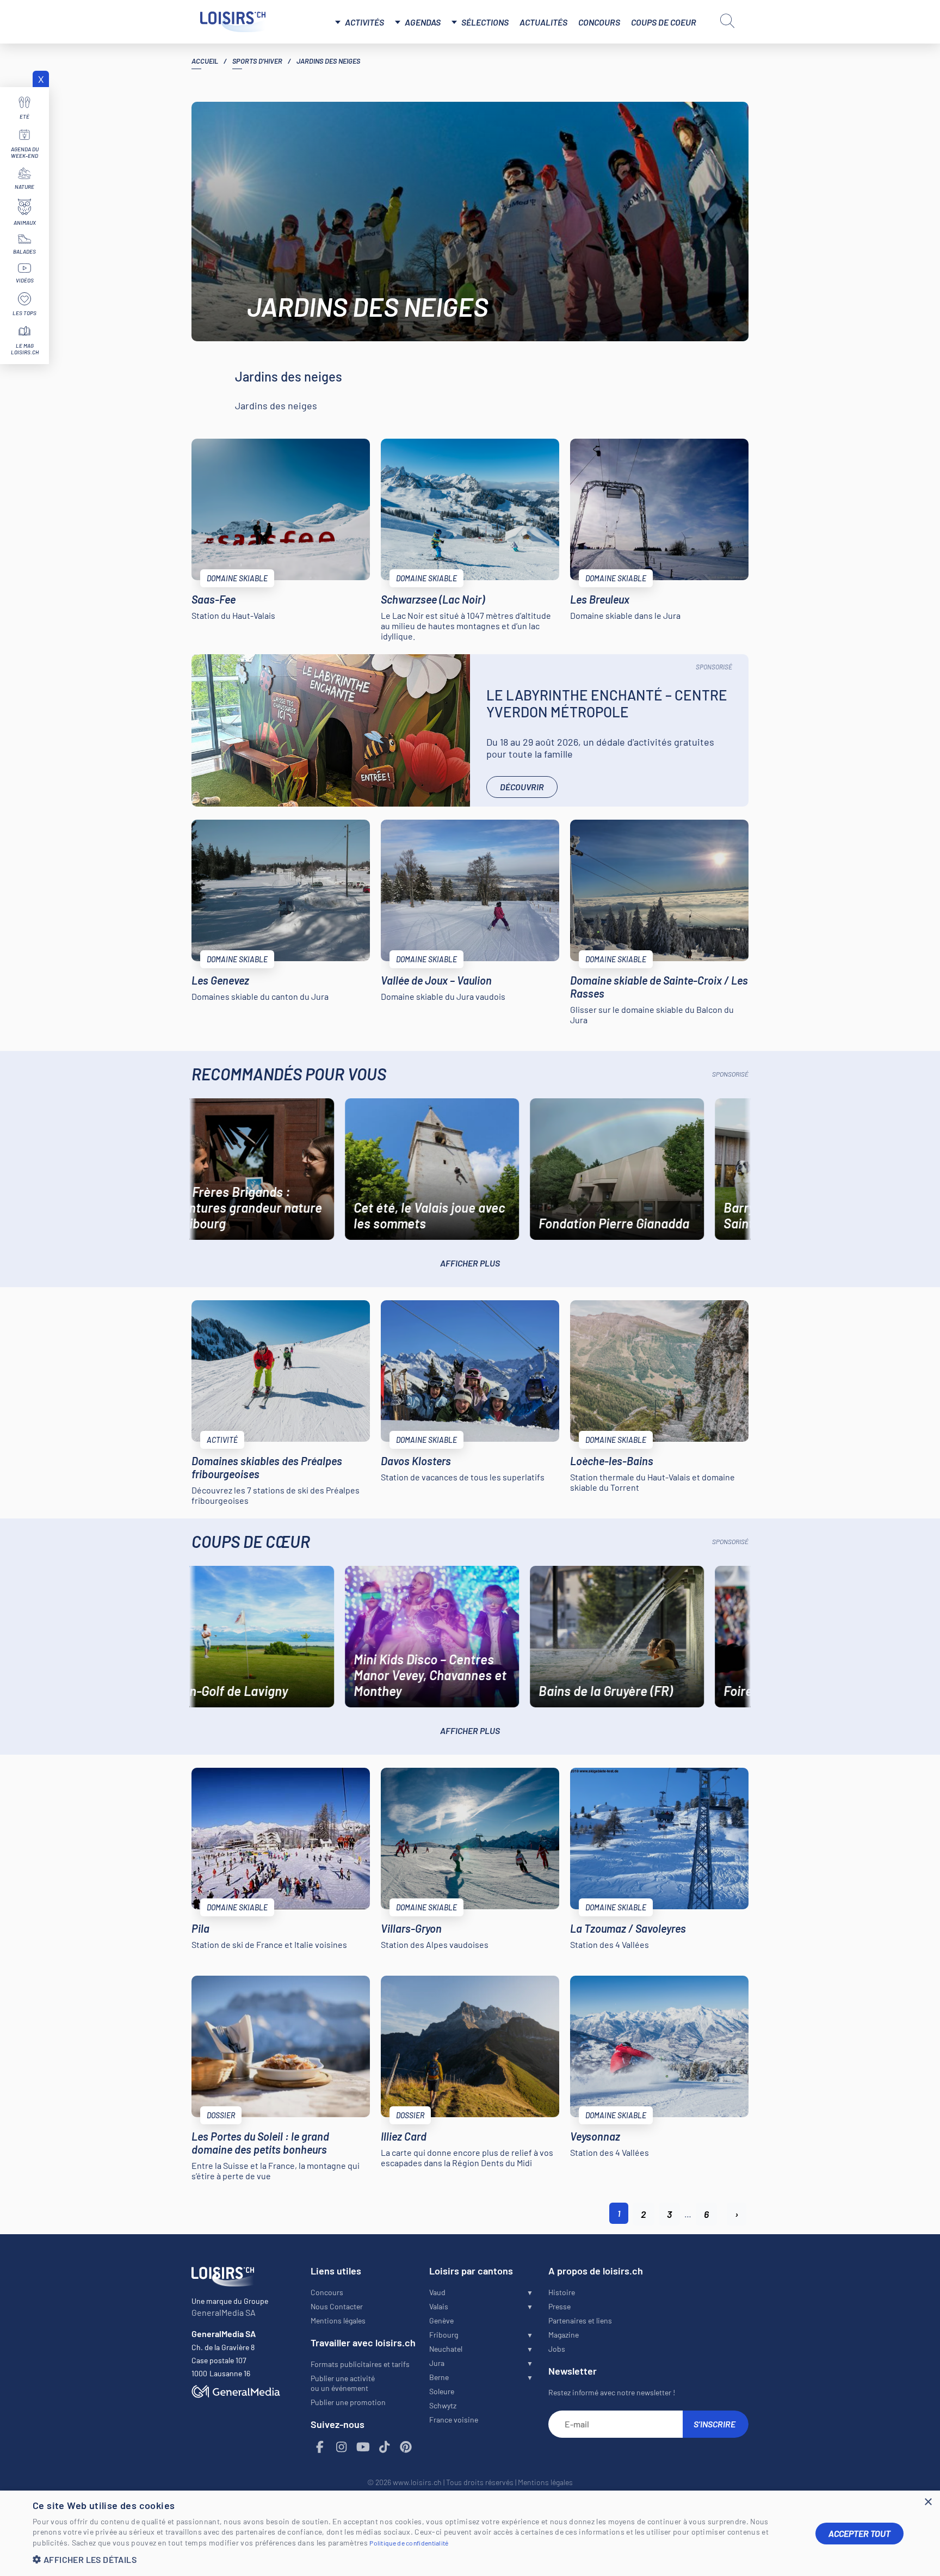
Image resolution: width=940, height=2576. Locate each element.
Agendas (423, 22)
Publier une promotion (348, 2402)
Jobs (557, 2349)
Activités (364, 22)
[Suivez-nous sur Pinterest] (406, 2447)
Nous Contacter (337, 2306)
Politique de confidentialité (409, 2543)
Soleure (442, 2391)
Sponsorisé (714, 667)
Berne (439, 2377)
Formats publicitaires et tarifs (360, 2364)
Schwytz (443, 2405)
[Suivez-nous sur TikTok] (385, 2447)
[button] (416, 2559)
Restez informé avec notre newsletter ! (612, 2392)
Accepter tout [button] (859, 2533)
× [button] (928, 2502)
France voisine (454, 2420)
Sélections (485, 22)
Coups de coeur (664, 22)
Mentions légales (338, 2320)
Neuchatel (446, 2349)
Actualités (543, 22)
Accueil (205, 61)
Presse (559, 2306)
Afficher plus (470, 1263)
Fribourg (444, 2335)
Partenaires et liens (580, 2320)
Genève (441, 2320)
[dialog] (470, 2533)
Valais (439, 2306)
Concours (599, 22)
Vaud (437, 2292)
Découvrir (522, 787)
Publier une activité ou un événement (343, 2383)
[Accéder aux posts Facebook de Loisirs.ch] (320, 2447)
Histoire (562, 2292)
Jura (437, 2363)
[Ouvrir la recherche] (727, 21)
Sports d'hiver (257, 61)
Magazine (564, 2335)
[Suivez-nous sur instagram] (342, 2447)
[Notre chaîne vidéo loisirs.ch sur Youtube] (363, 2447)
